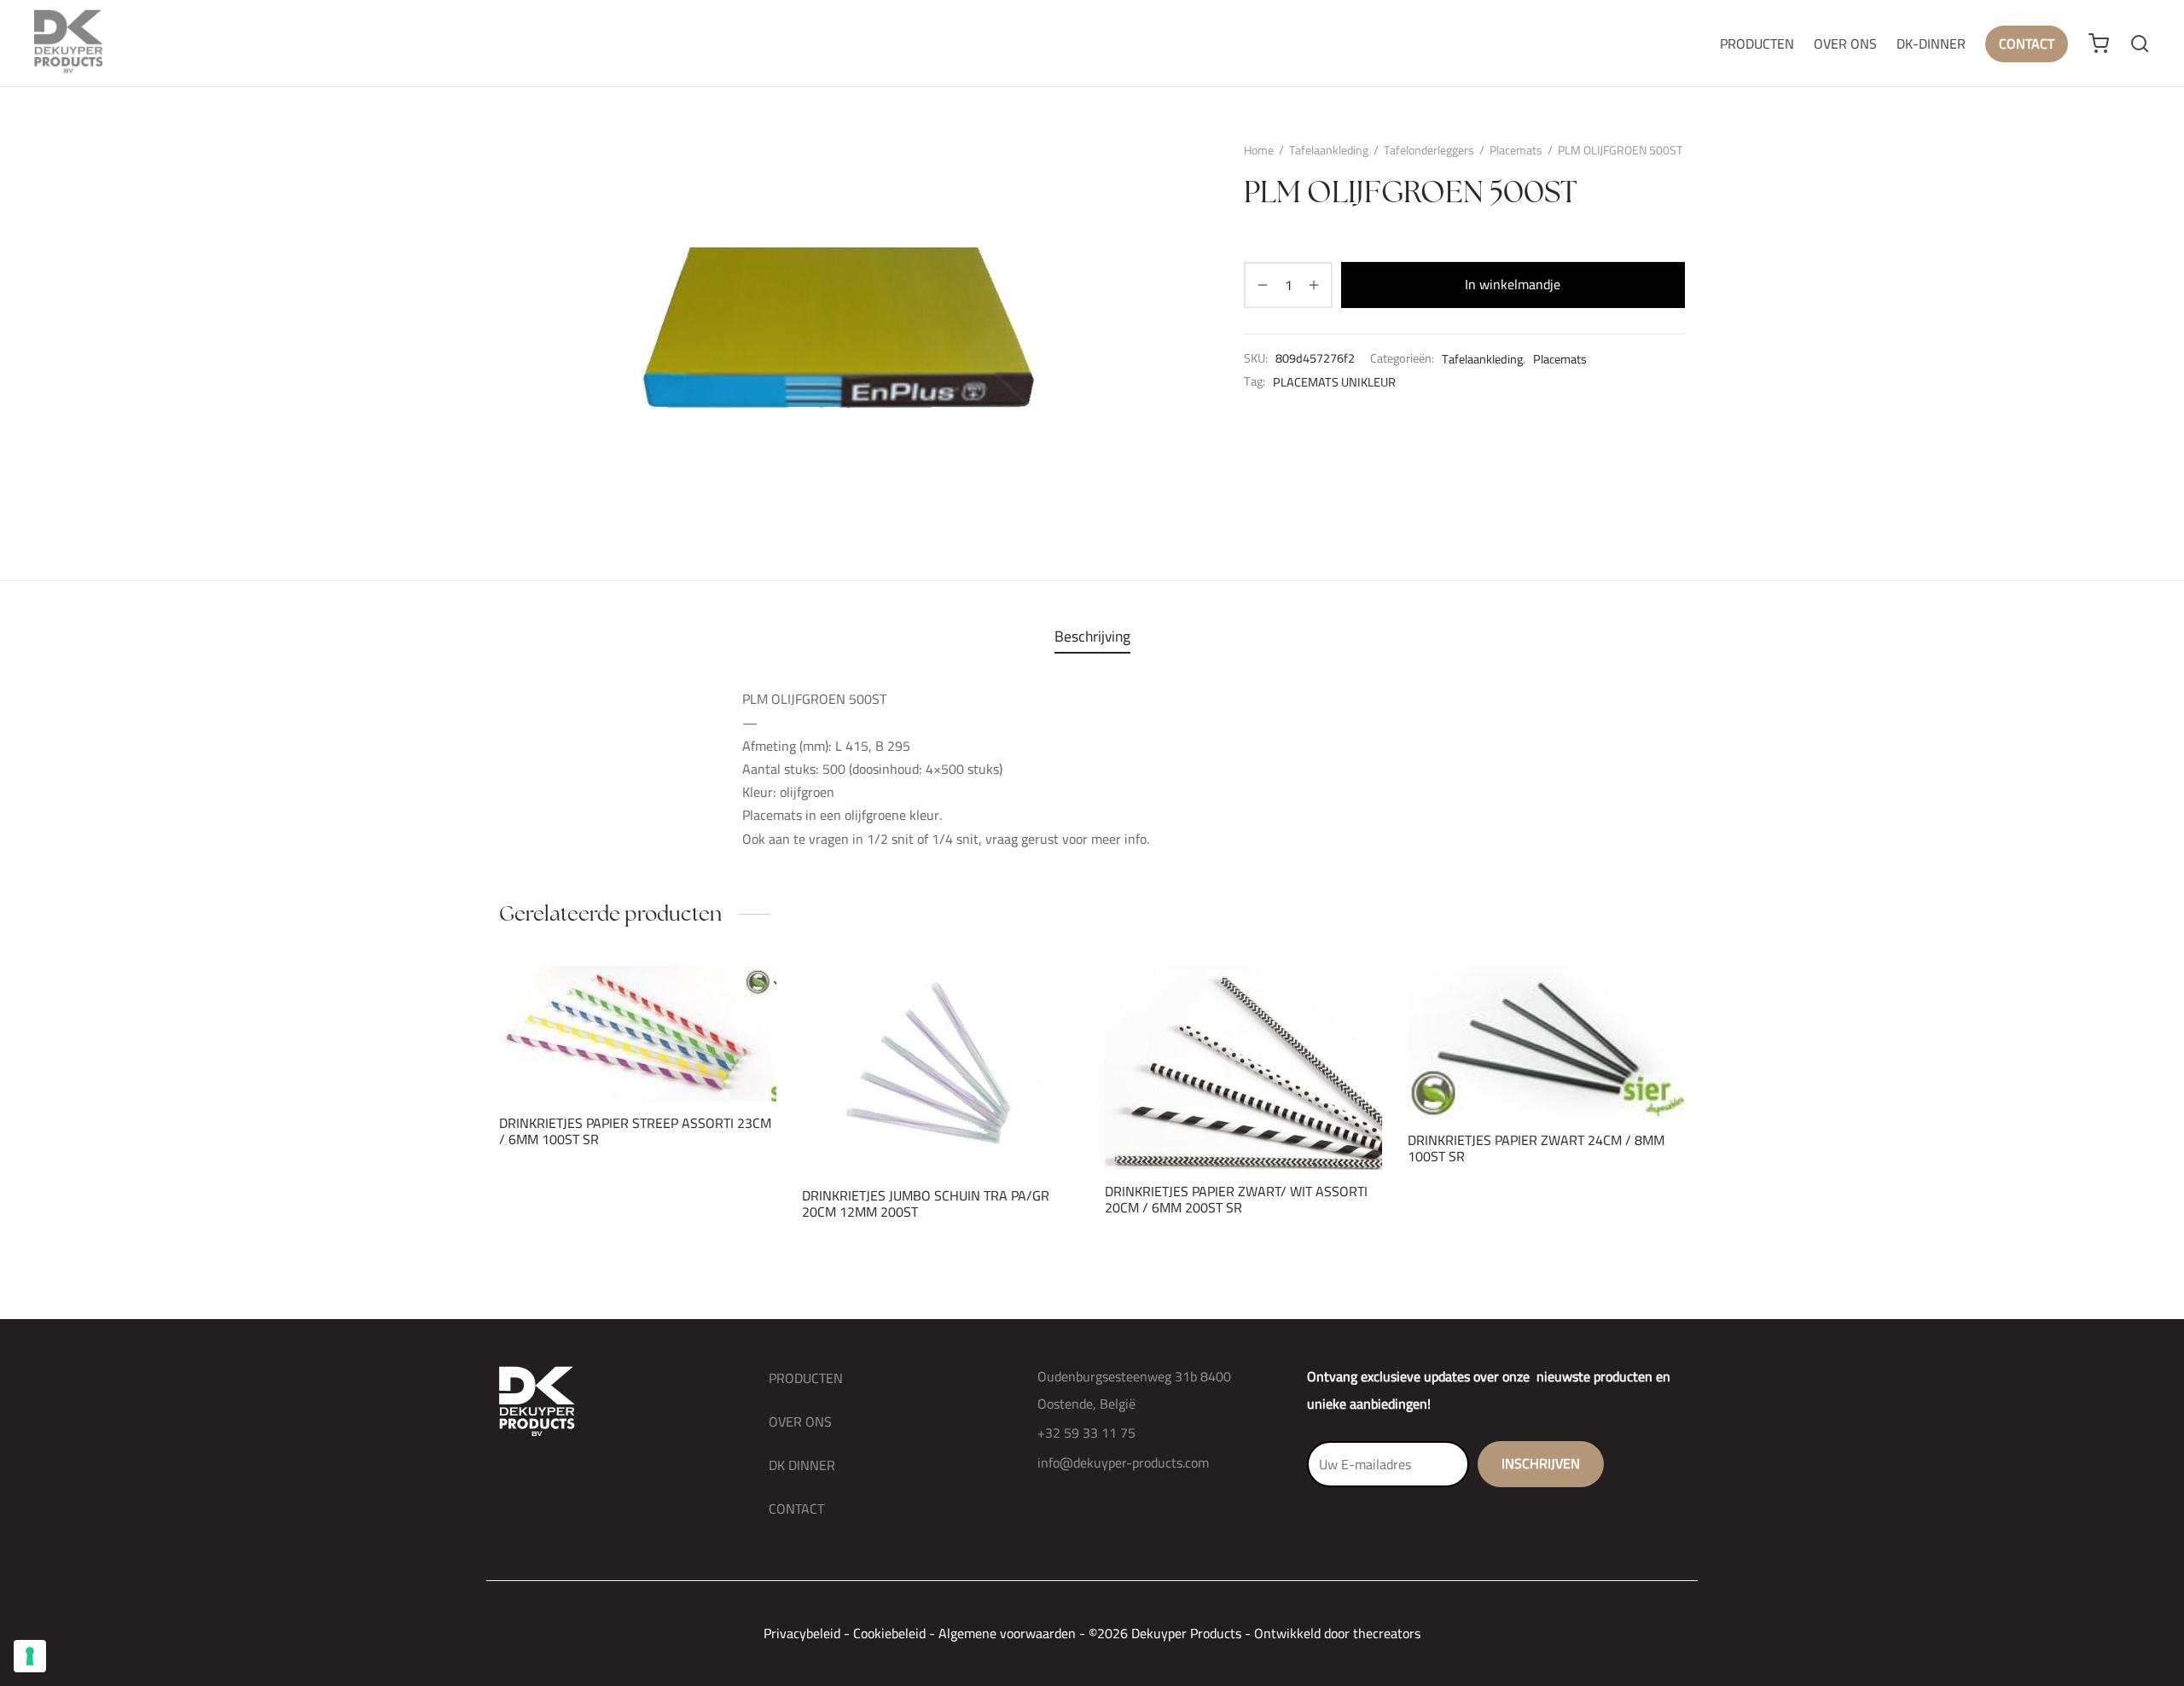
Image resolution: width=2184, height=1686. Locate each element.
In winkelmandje (1513, 284)
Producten (1757, 44)
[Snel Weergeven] (666, 1061)
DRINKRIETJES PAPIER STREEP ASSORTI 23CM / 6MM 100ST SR (635, 1131)
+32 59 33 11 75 (1086, 1433)
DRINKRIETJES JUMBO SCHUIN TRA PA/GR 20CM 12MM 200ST (926, 1203)
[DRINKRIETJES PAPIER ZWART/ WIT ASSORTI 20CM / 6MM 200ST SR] (1243, 1068)
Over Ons (1845, 44)
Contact (2027, 44)
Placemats (1516, 150)
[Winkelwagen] (2099, 44)
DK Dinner (802, 1465)
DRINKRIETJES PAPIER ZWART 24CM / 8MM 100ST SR (1536, 1147)
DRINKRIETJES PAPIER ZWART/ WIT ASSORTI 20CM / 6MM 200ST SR (1236, 1198)
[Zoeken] (2140, 44)
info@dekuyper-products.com (1123, 1462)
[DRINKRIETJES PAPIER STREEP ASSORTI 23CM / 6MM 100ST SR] (638, 1034)
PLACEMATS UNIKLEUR (1334, 381)
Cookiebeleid (889, 1633)
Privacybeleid (802, 1633)
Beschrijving (1092, 636)
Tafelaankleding (1329, 150)
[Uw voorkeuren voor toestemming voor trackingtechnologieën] (30, 1656)
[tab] (1092, 637)
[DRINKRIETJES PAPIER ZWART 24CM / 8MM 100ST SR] (1546, 1042)
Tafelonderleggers (1429, 150)
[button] (609, 1061)
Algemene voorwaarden (1007, 1633)
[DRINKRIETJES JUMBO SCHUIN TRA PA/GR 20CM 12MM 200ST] (941, 1070)
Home (1259, 150)
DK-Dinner (1931, 44)
